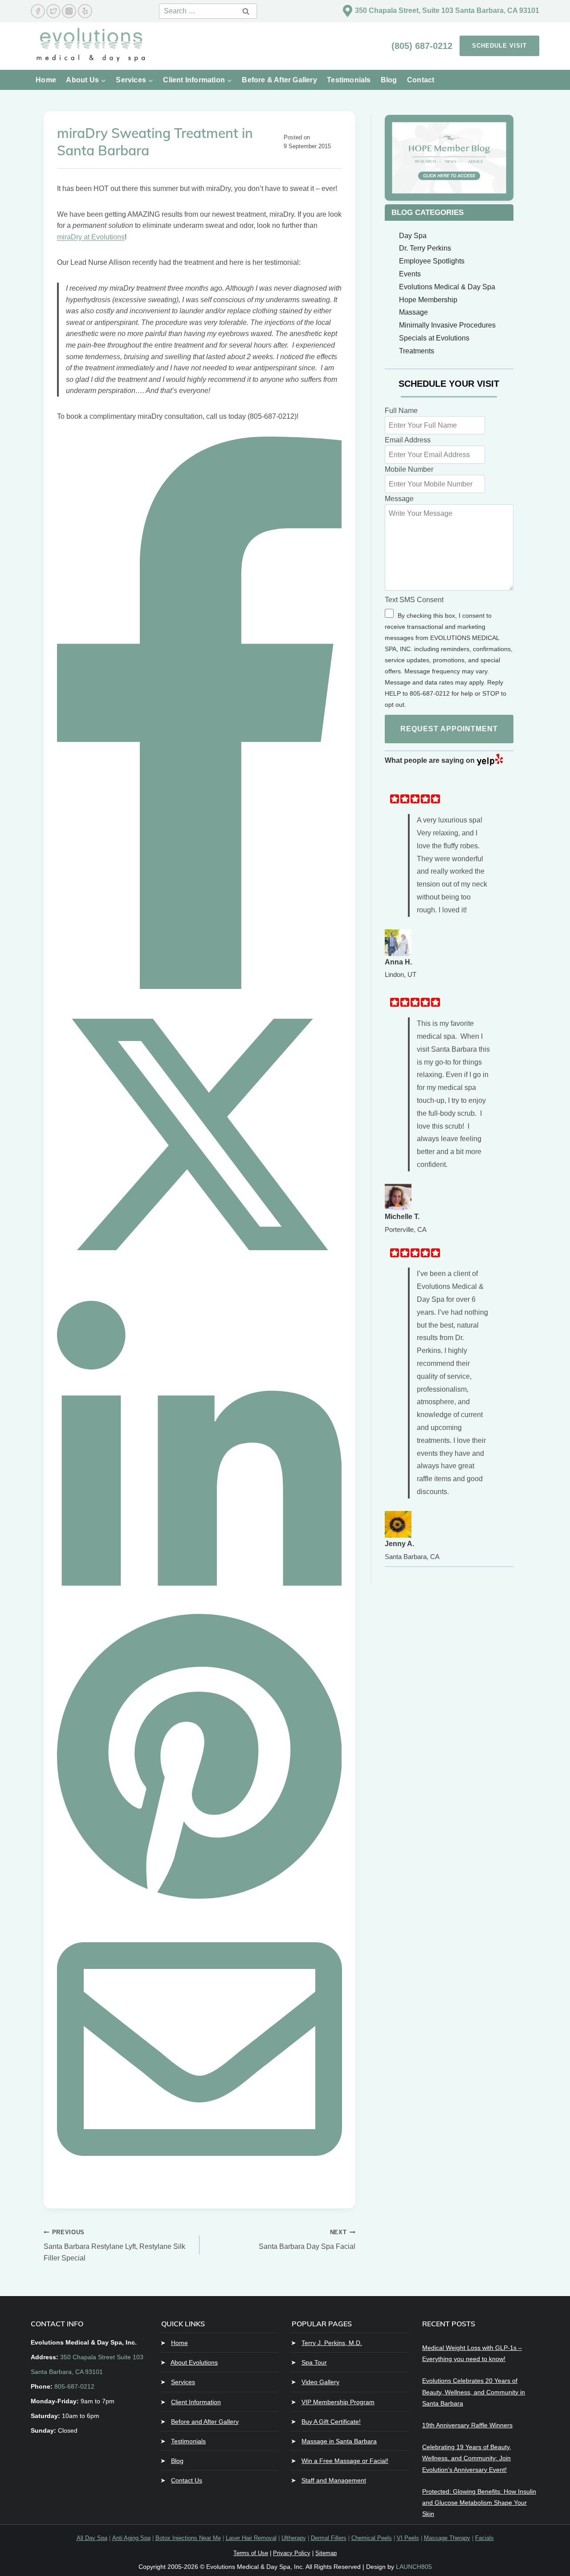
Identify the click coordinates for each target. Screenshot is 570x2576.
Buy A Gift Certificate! (331, 2422)
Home (46, 80)
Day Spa (413, 236)
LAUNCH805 (414, 2567)
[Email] (199, 2189)
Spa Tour (314, 2362)
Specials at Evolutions (434, 338)
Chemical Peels (372, 2538)
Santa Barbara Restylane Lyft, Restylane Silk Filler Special (114, 2245)
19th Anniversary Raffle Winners (467, 2425)
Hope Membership (428, 300)
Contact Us (187, 2480)
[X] (199, 1274)
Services (183, 2382)
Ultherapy (294, 2538)
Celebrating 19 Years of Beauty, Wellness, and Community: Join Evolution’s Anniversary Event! (467, 2458)
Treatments (417, 351)
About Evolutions (194, 2362)
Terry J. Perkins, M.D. (332, 2343)
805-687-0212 (74, 2386)
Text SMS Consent (414, 600)
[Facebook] (199, 986)
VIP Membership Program (338, 2402)
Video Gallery (320, 2382)
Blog (389, 80)
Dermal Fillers (329, 2538)
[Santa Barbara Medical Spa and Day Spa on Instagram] (69, 11)
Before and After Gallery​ (205, 2422)
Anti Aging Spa (131, 2538)
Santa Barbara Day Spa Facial (307, 2240)
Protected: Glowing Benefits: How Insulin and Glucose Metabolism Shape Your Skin (479, 2503)
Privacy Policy (292, 2553)
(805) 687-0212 (423, 46)
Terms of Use (251, 2553)
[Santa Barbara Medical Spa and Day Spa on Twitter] (53, 11)
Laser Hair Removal (251, 2538)
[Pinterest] (199, 1901)
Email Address (408, 440)
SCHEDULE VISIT (499, 46)
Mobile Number (409, 469)
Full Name (401, 411)
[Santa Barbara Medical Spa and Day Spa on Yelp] (85, 11)
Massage (413, 312)
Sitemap (326, 2553)
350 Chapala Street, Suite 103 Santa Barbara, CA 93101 (447, 10)
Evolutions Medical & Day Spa (447, 287)
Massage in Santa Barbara (339, 2441)
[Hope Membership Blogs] (449, 158)
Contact (421, 80)
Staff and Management (334, 2480)
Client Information (196, 2402)
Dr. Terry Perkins (425, 248)
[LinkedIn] (199, 1603)
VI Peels (408, 2538)
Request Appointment (449, 729)
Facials (484, 2538)
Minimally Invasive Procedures (447, 325)
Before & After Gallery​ (279, 80)
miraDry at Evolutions (91, 237)
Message (399, 499)
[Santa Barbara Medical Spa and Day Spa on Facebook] (38, 11)
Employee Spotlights (432, 261)
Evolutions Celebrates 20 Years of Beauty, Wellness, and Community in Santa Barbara (474, 2392)
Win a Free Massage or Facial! (345, 2461)
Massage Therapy (447, 2538)
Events (410, 274)
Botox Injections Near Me (188, 2538)
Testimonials (349, 80)
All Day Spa (92, 2538)
